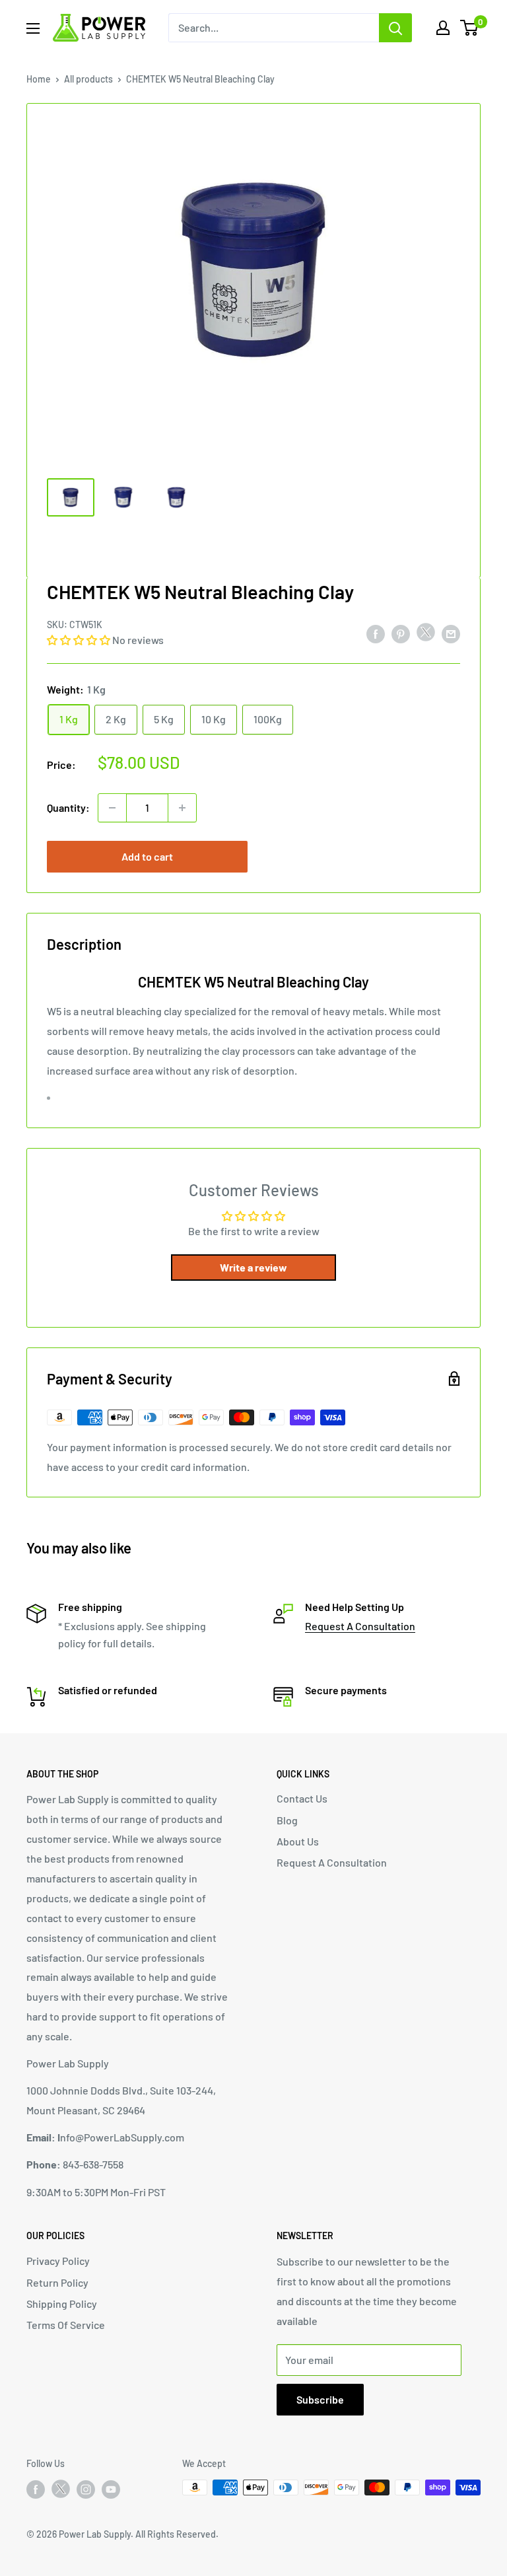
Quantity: (68, 807)
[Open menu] (33, 28)
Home (39, 79)
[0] (470, 28)
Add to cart (147, 856)
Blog (287, 1820)
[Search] (395, 28)
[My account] (443, 28)
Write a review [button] (253, 1267)
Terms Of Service (66, 2325)
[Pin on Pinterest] (401, 633)
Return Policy (57, 2282)
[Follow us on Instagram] (86, 2489)
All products (88, 79)
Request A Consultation (360, 1626)
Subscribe (320, 2399)
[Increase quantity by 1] (182, 808)
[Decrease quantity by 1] (112, 808)
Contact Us (302, 1798)
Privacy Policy (58, 2261)
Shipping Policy (62, 2304)
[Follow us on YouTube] (111, 2489)
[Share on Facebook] (376, 633)
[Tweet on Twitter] (426, 635)
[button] (80, 640)
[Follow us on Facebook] (36, 2489)
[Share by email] (451, 633)
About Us (298, 1841)
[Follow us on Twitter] (61, 2491)
